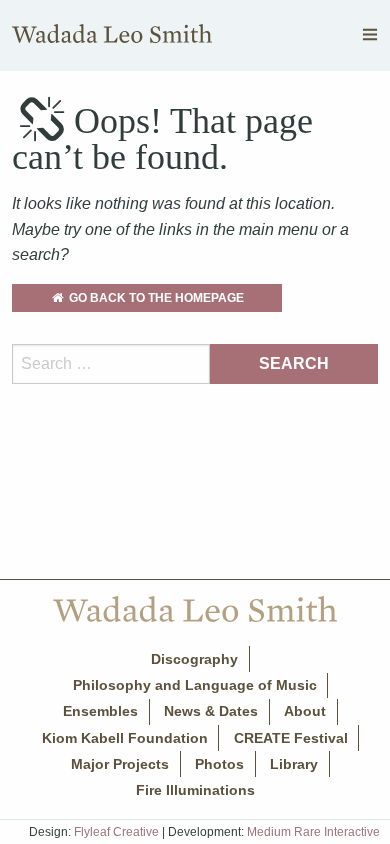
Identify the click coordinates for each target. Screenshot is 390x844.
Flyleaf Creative (116, 832)
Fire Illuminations (195, 790)
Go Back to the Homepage (155, 298)
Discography (194, 659)
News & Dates (211, 711)
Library (294, 764)
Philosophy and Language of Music (195, 685)
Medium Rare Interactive (313, 832)
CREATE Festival (291, 738)
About (305, 711)
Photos (219, 764)
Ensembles (100, 711)
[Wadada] (112, 38)
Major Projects (120, 764)
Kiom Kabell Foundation (125, 738)
